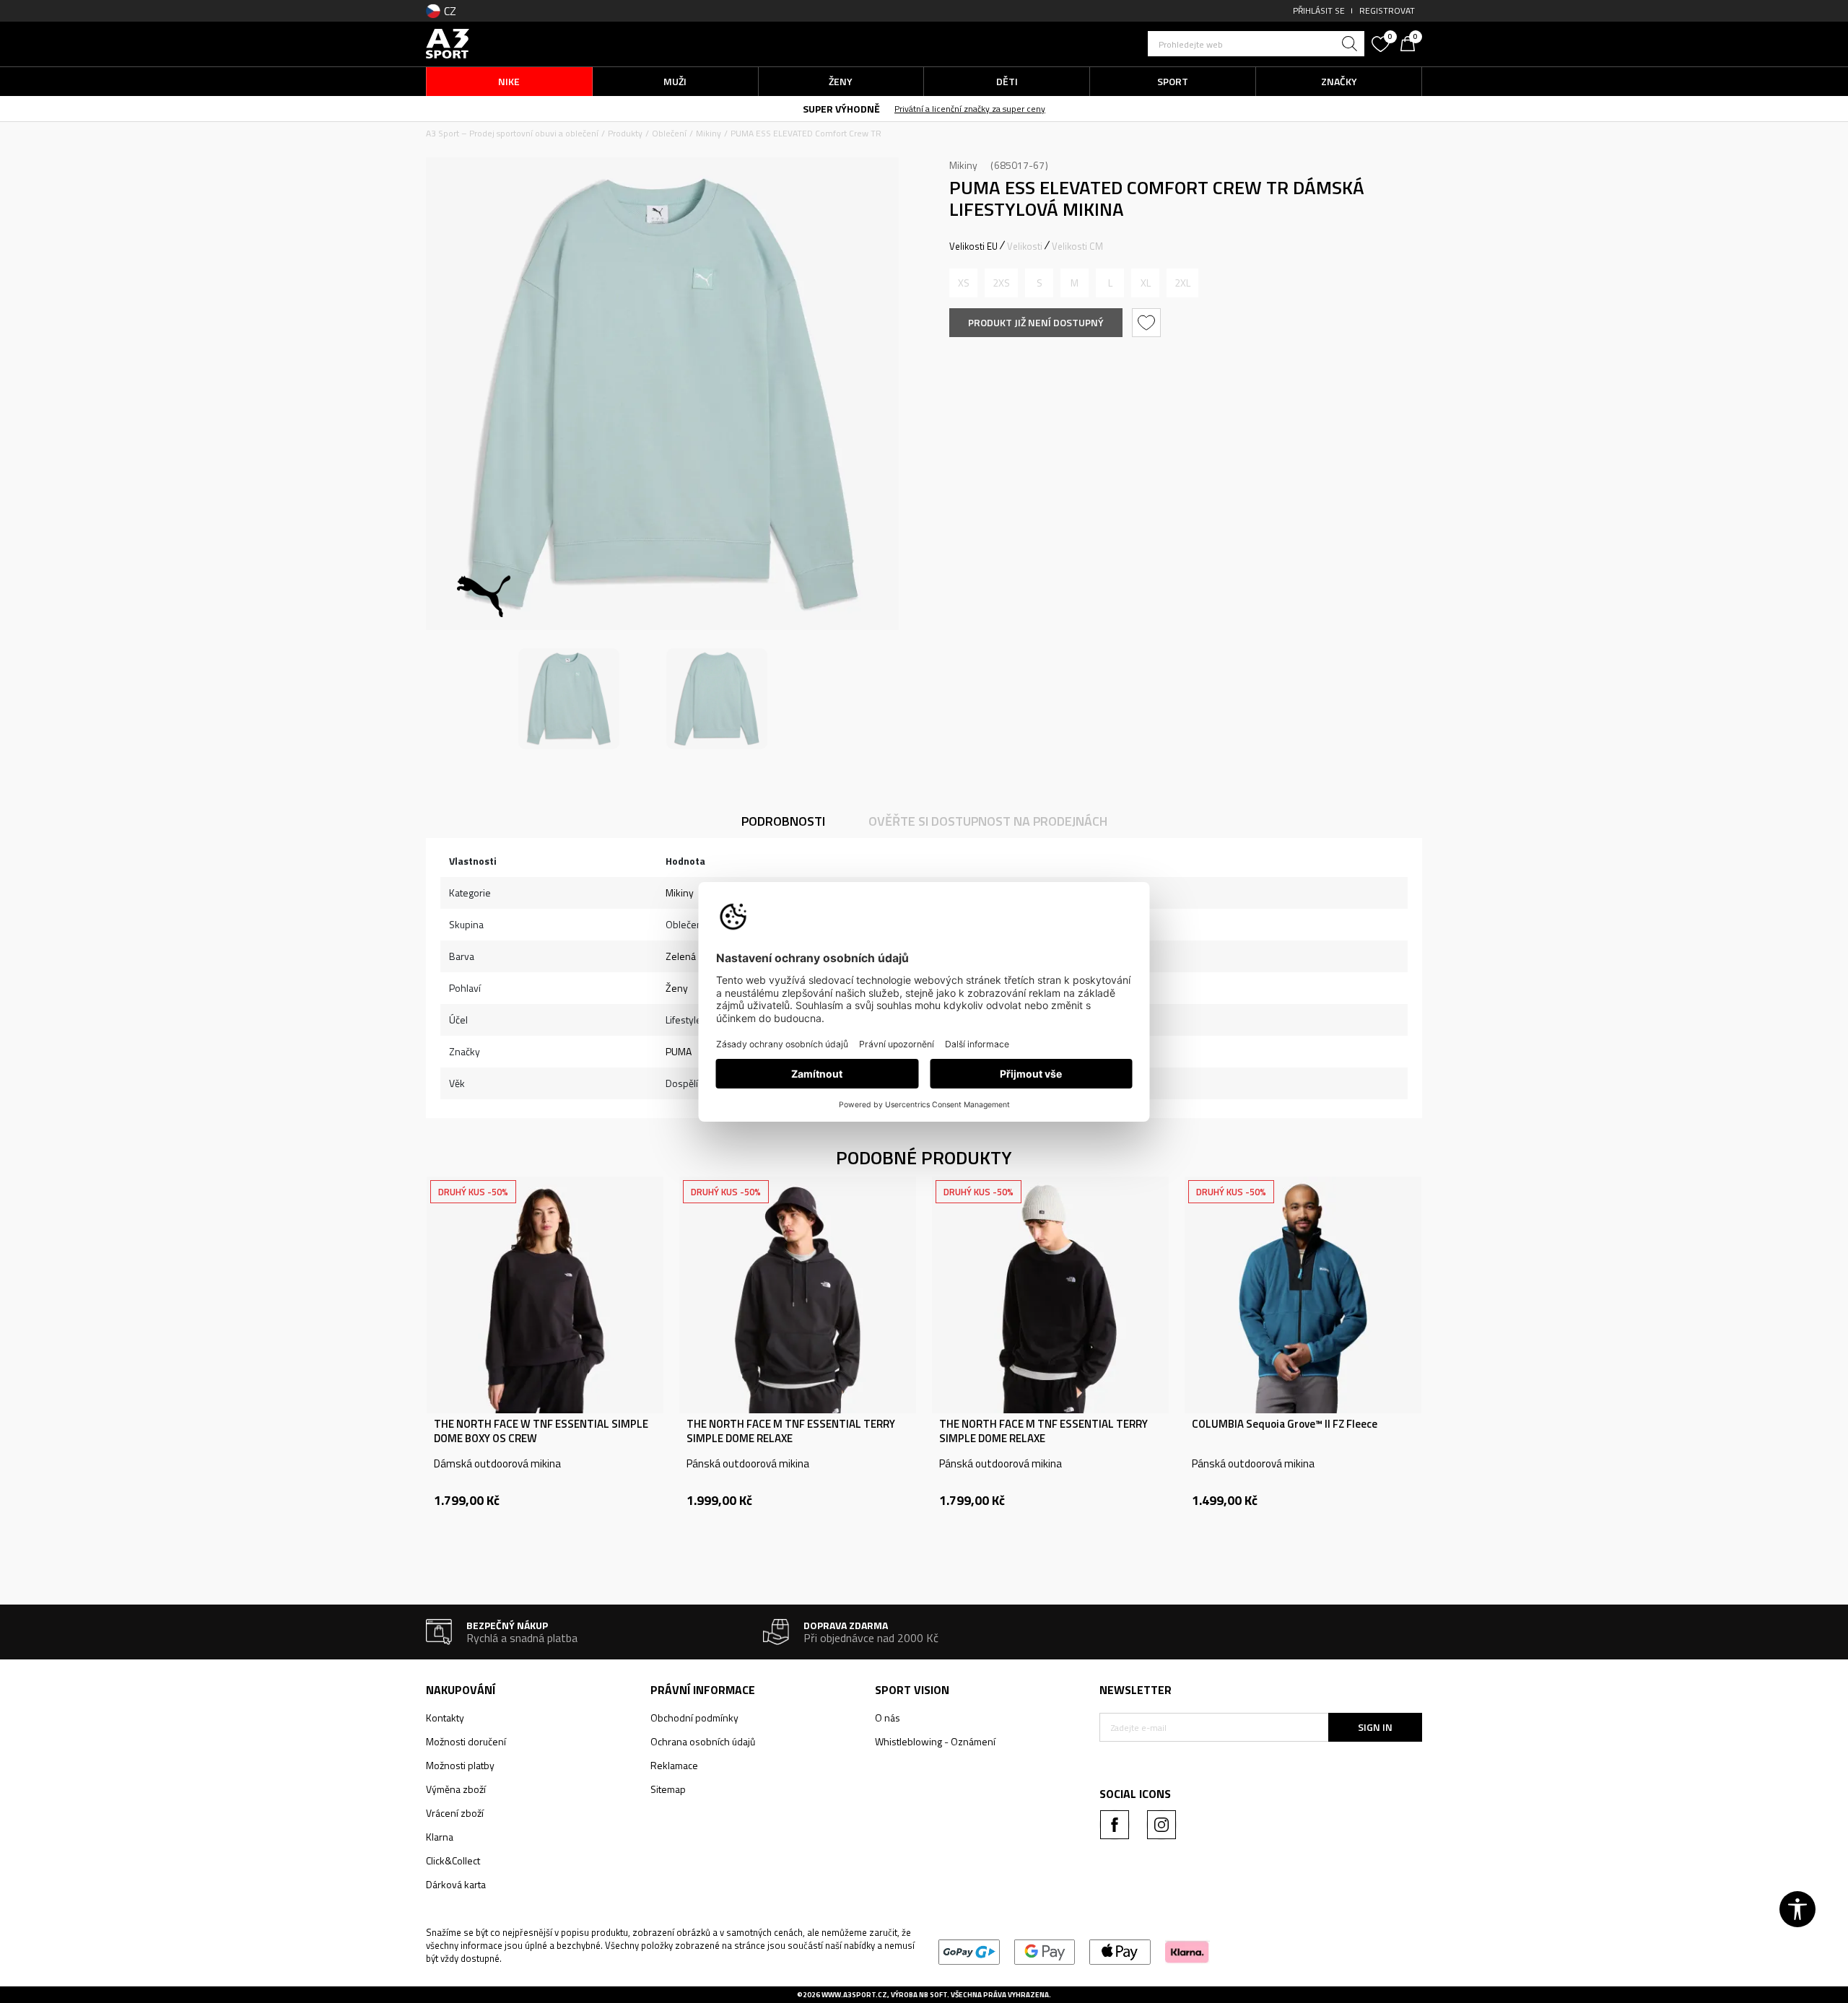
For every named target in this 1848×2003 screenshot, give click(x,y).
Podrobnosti (783, 821)
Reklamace (674, 1765)
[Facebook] (1115, 1825)
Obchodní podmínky (694, 1718)
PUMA (679, 1051)
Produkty (625, 133)
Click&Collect (453, 1860)
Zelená (681, 956)
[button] (1256, 44)
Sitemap (668, 1789)
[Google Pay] (1045, 1951)
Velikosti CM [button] (1077, 246)
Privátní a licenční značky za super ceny (970, 109)
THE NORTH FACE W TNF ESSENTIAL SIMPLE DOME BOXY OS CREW (541, 1431)
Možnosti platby (460, 1765)
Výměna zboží (456, 1789)
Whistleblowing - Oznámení (935, 1741)
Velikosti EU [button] (973, 246)
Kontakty (445, 1718)
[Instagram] (1161, 1825)
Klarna (440, 1837)
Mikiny (709, 133)
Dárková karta (456, 1884)
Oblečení (669, 133)
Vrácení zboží (455, 1813)
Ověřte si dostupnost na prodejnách (988, 821)
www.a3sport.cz (854, 1995)
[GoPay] (969, 1951)
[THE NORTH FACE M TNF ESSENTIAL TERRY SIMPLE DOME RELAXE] (798, 1295)
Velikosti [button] (1025, 246)
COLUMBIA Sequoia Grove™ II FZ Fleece (1285, 1424)
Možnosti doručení (466, 1741)
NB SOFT (933, 1995)
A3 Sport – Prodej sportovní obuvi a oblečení (512, 133)
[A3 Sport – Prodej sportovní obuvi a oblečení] (448, 42)
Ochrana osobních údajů (703, 1741)
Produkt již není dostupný (1036, 322)
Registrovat (1387, 10)
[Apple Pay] (1120, 1951)
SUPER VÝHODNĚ (841, 109)
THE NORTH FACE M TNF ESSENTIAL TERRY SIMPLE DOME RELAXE (791, 1431)
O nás (888, 1718)
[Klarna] (1187, 1951)
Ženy (677, 988)
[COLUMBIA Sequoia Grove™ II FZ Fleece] (1303, 1295)
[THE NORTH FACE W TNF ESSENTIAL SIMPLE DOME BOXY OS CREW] (545, 1295)
